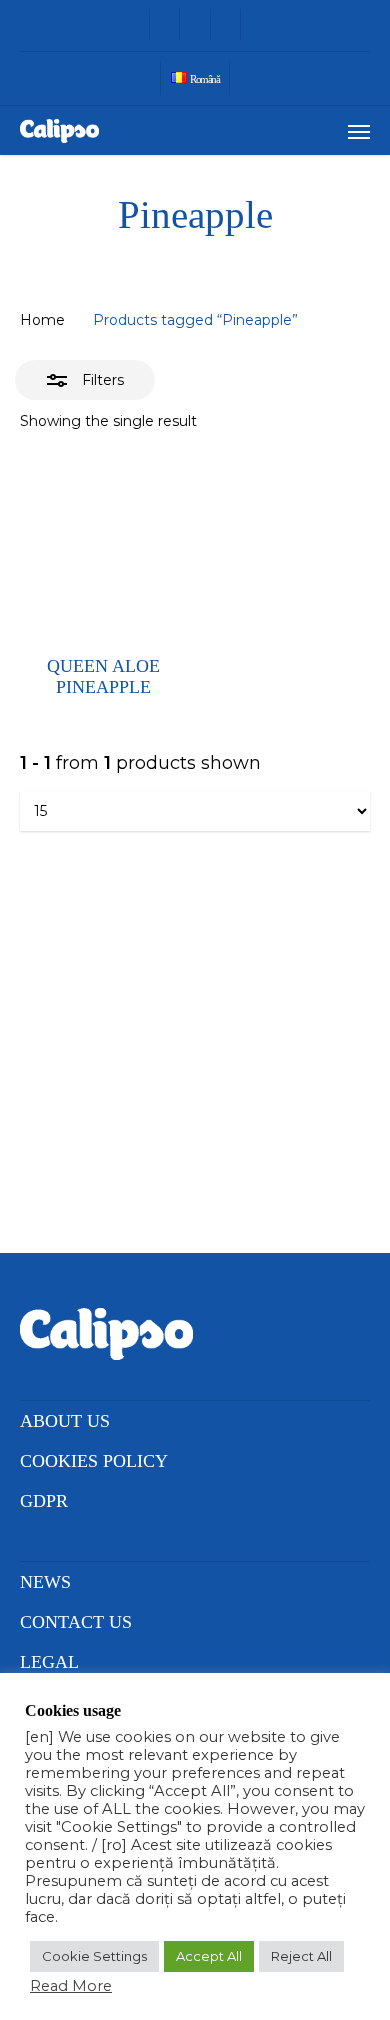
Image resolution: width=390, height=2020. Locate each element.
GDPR (44, 1501)
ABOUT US (65, 1421)
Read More (71, 1986)
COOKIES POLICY (94, 1461)
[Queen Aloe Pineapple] (103, 547)
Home (42, 320)
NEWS (45, 1582)
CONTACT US (76, 1622)
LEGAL (49, 1662)
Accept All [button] (209, 1956)
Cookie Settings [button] (94, 1956)
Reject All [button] (301, 1956)
